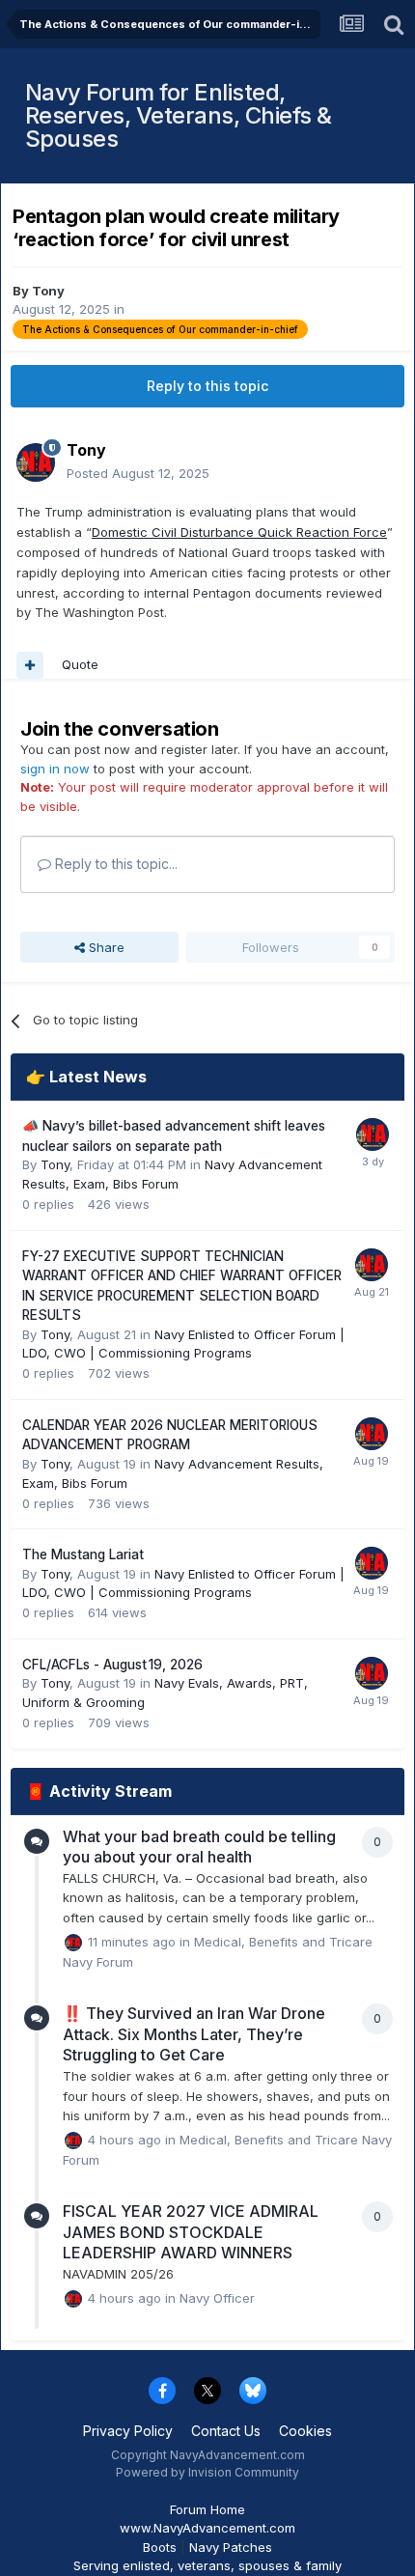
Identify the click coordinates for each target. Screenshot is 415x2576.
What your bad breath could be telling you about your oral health (199, 1847)
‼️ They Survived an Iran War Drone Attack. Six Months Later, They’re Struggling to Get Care (194, 2034)
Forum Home (207, 2509)
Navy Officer (217, 2297)
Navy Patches (231, 2547)
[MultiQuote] (30, 665)
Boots (160, 2547)
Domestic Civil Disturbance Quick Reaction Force (239, 532)
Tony (48, 291)
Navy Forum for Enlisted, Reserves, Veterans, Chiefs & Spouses (179, 115)
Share (105, 947)
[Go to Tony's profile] (36, 462)
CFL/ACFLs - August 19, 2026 (112, 1665)
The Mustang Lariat (83, 1554)
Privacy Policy (128, 2431)
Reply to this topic (207, 386)
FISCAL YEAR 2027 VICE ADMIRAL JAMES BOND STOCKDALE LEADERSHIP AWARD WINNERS (191, 2232)
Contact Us (226, 2431)
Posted (138, 473)
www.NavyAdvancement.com (207, 2528)
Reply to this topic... (114, 864)
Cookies (305, 2431)
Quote (80, 664)
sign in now (55, 769)
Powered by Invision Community (207, 2472)
